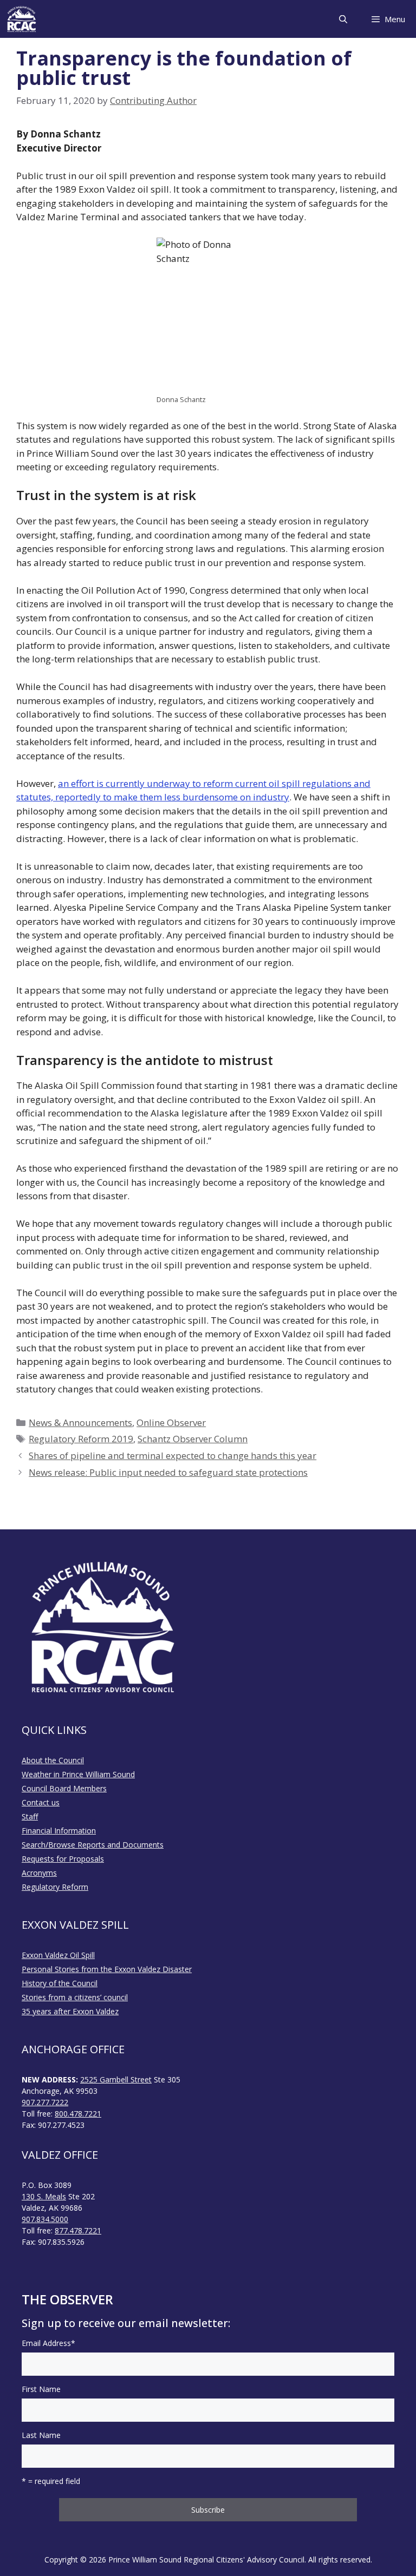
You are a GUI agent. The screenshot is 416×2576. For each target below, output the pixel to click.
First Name (41, 2389)
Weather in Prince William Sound (78, 1774)
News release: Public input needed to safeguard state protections (168, 1472)
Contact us (41, 1802)
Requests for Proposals (63, 1859)
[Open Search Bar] (343, 19)
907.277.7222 (45, 2102)
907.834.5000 (45, 2219)
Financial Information (59, 1831)
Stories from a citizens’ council (75, 1997)
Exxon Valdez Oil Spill (58, 1955)
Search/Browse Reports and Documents (93, 1845)
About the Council (53, 1760)
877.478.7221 (78, 2230)
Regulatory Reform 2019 (81, 1439)
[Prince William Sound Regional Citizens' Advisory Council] (22, 19)
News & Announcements (80, 1422)
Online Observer (171, 1422)
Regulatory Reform (55, 1887)
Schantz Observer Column (193, 1439)
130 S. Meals (44, 2196)
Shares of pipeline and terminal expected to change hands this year (173, 1455)
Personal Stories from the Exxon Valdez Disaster (107, 1969)
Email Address (48, 2343)
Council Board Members (64, 1788)
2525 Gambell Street (116, 2079)
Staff (30, 1816)
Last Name (41, 2435)
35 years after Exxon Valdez (70, 2011)
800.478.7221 (78, 2114)
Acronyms (39, 1873)
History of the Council (60, 1983)
